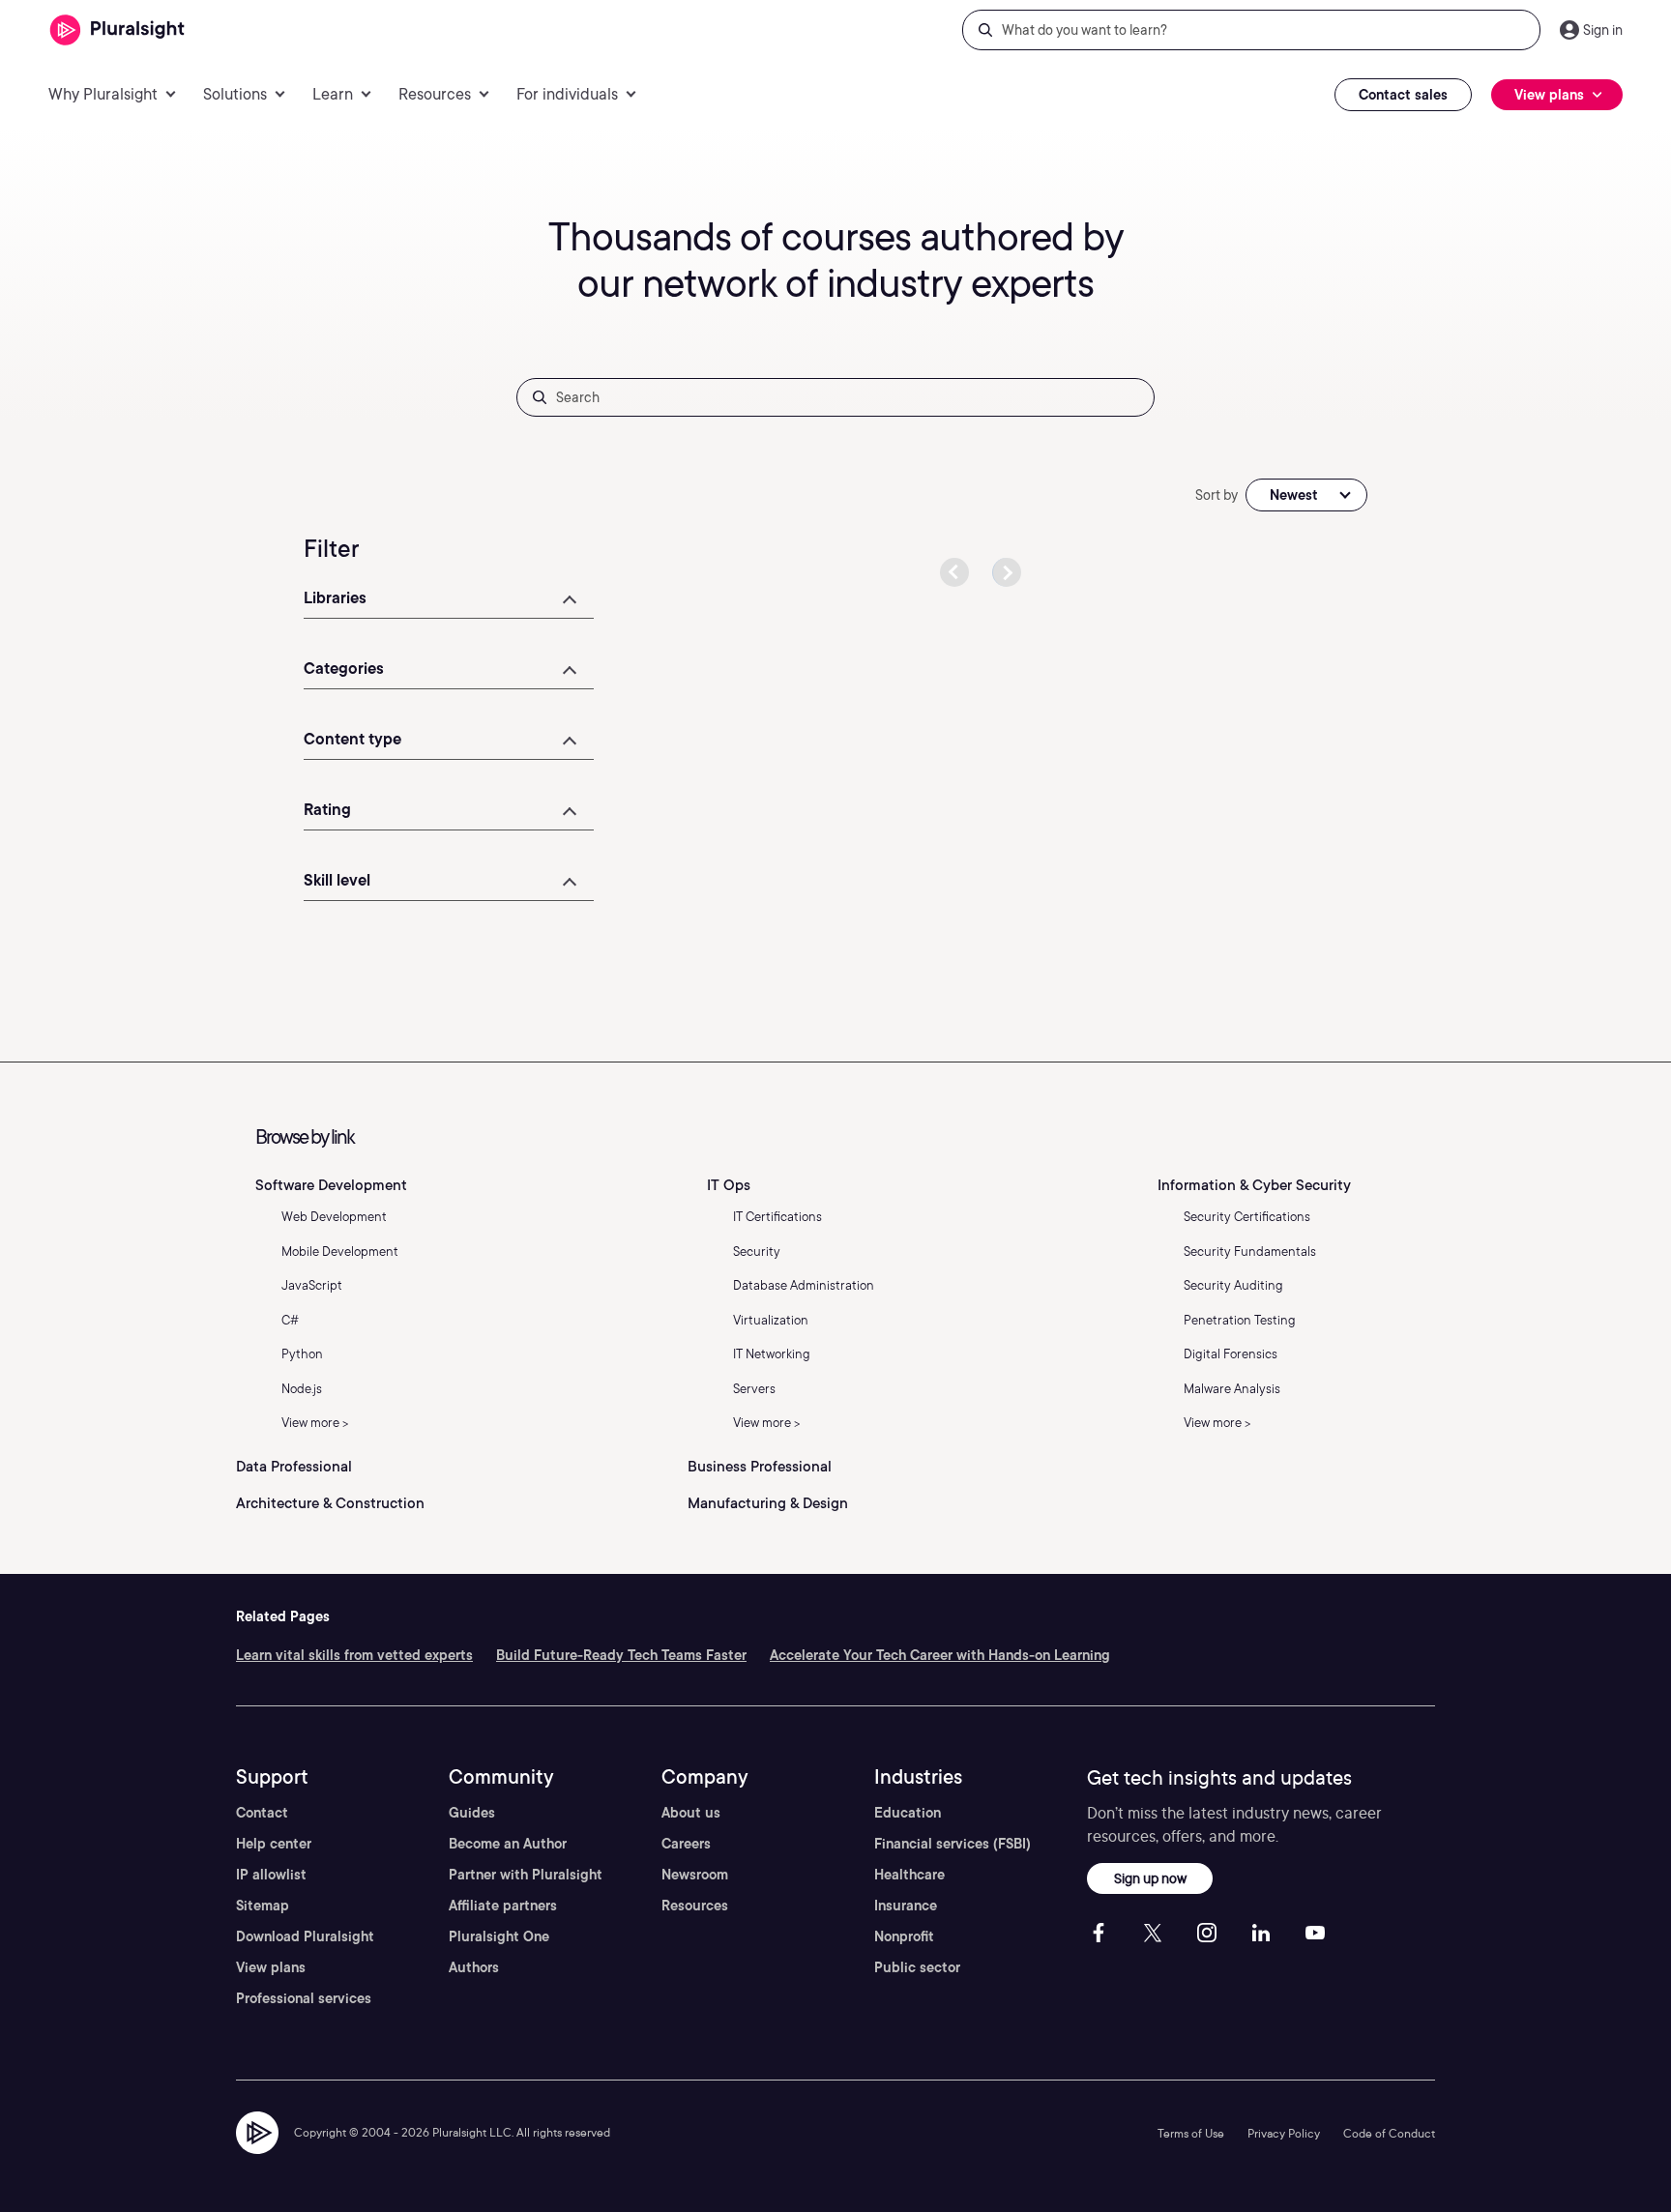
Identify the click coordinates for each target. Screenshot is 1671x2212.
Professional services (304, 1998)
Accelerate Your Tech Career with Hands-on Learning (940, 1655)
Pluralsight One (499, 1936)
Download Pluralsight (305, 1936)
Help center (274, 1844)
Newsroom (695, 1875)
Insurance (906, 1906)
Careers (686, 1844)
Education (908, 1813)
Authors (474, 1967)
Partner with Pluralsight (526, 1875)
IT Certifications (777, 1217)
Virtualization (771, 1320)
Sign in (1603, 30)
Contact (262, 1813)
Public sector (917, 1967)
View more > (315, 1423)
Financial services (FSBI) (953, 1844)
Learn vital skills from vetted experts (354, 1655)
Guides (472, 1813)
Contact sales (1403, 95)
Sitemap (263, 1906)
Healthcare (909, 1875)
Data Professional (294, 1467)
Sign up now (1150, 1878)
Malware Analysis (1232, 1389)
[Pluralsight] (117, 30)
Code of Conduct (1389, 2133)
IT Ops (729, 1185)
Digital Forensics (1231, 1354)
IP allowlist (271, 1875)
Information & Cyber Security (1254, 1185)
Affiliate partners (503, 1906)
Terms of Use (1191, 2133)
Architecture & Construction (330, 1503)
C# (290, 1320)
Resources (695, 1906)
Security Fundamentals (1250, 1252)
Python (302, 1354)
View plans (271, 1967)
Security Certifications (1247, 1217)
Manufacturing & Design (768, 1503)
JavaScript (312, 1285)
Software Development (331, 1185)
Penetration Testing (1240, 1320)
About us (691, 1813)
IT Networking (772, 1354)
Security (757, 1252)
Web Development (334, 1217)
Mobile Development (340, 1252)
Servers (754, 1389)
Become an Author (508, 1844)
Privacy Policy (1284, 2133)
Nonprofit (904, 1936)
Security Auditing (1233, 1285)
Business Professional (760, 1467)
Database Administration (804, 1285)
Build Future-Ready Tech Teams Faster (621, 1655)
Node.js (302, 1389)
